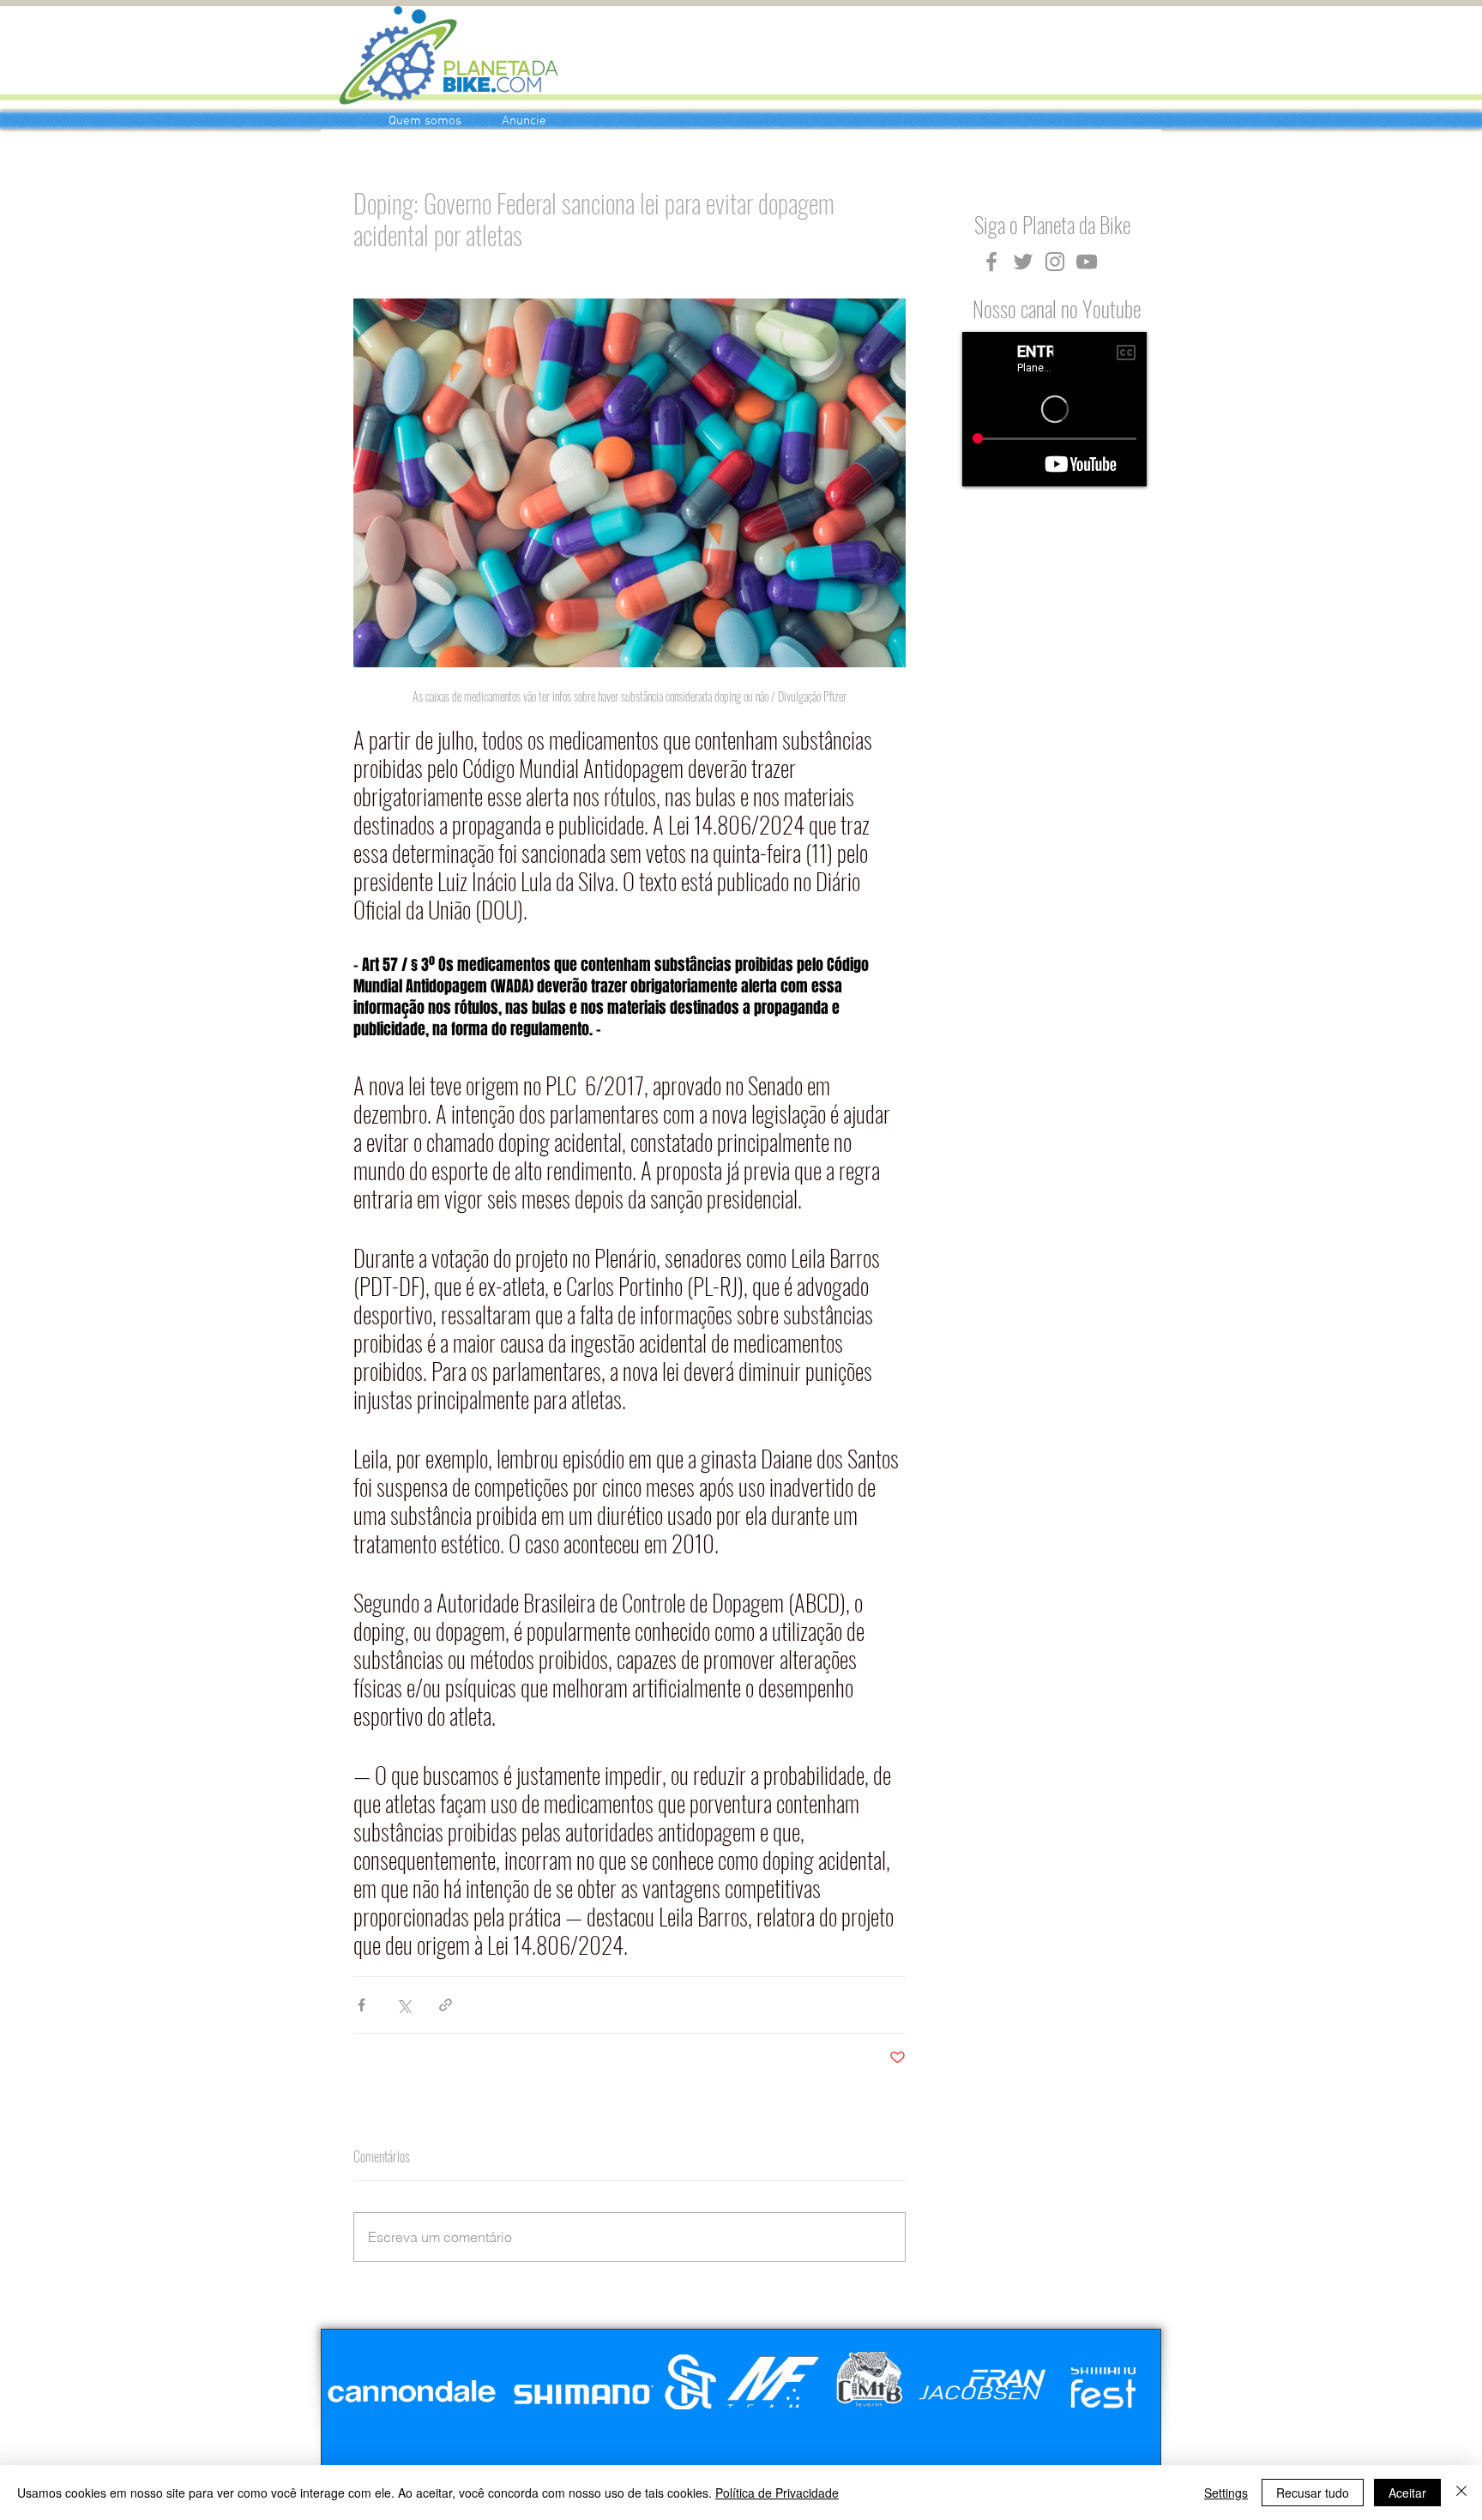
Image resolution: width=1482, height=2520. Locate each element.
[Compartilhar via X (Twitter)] (404, 2005)
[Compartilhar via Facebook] (361, 2005)
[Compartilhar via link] (446, 2005)
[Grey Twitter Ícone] (1023, 262)
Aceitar (1407, 2493)
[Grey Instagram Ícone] (1055, 262)
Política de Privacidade (777, 2493)
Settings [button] (1226, 2493)
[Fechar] (1461, 2493)
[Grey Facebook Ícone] (991, 262)
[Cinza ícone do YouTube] (1087, 262)
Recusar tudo (1313, 2493)
